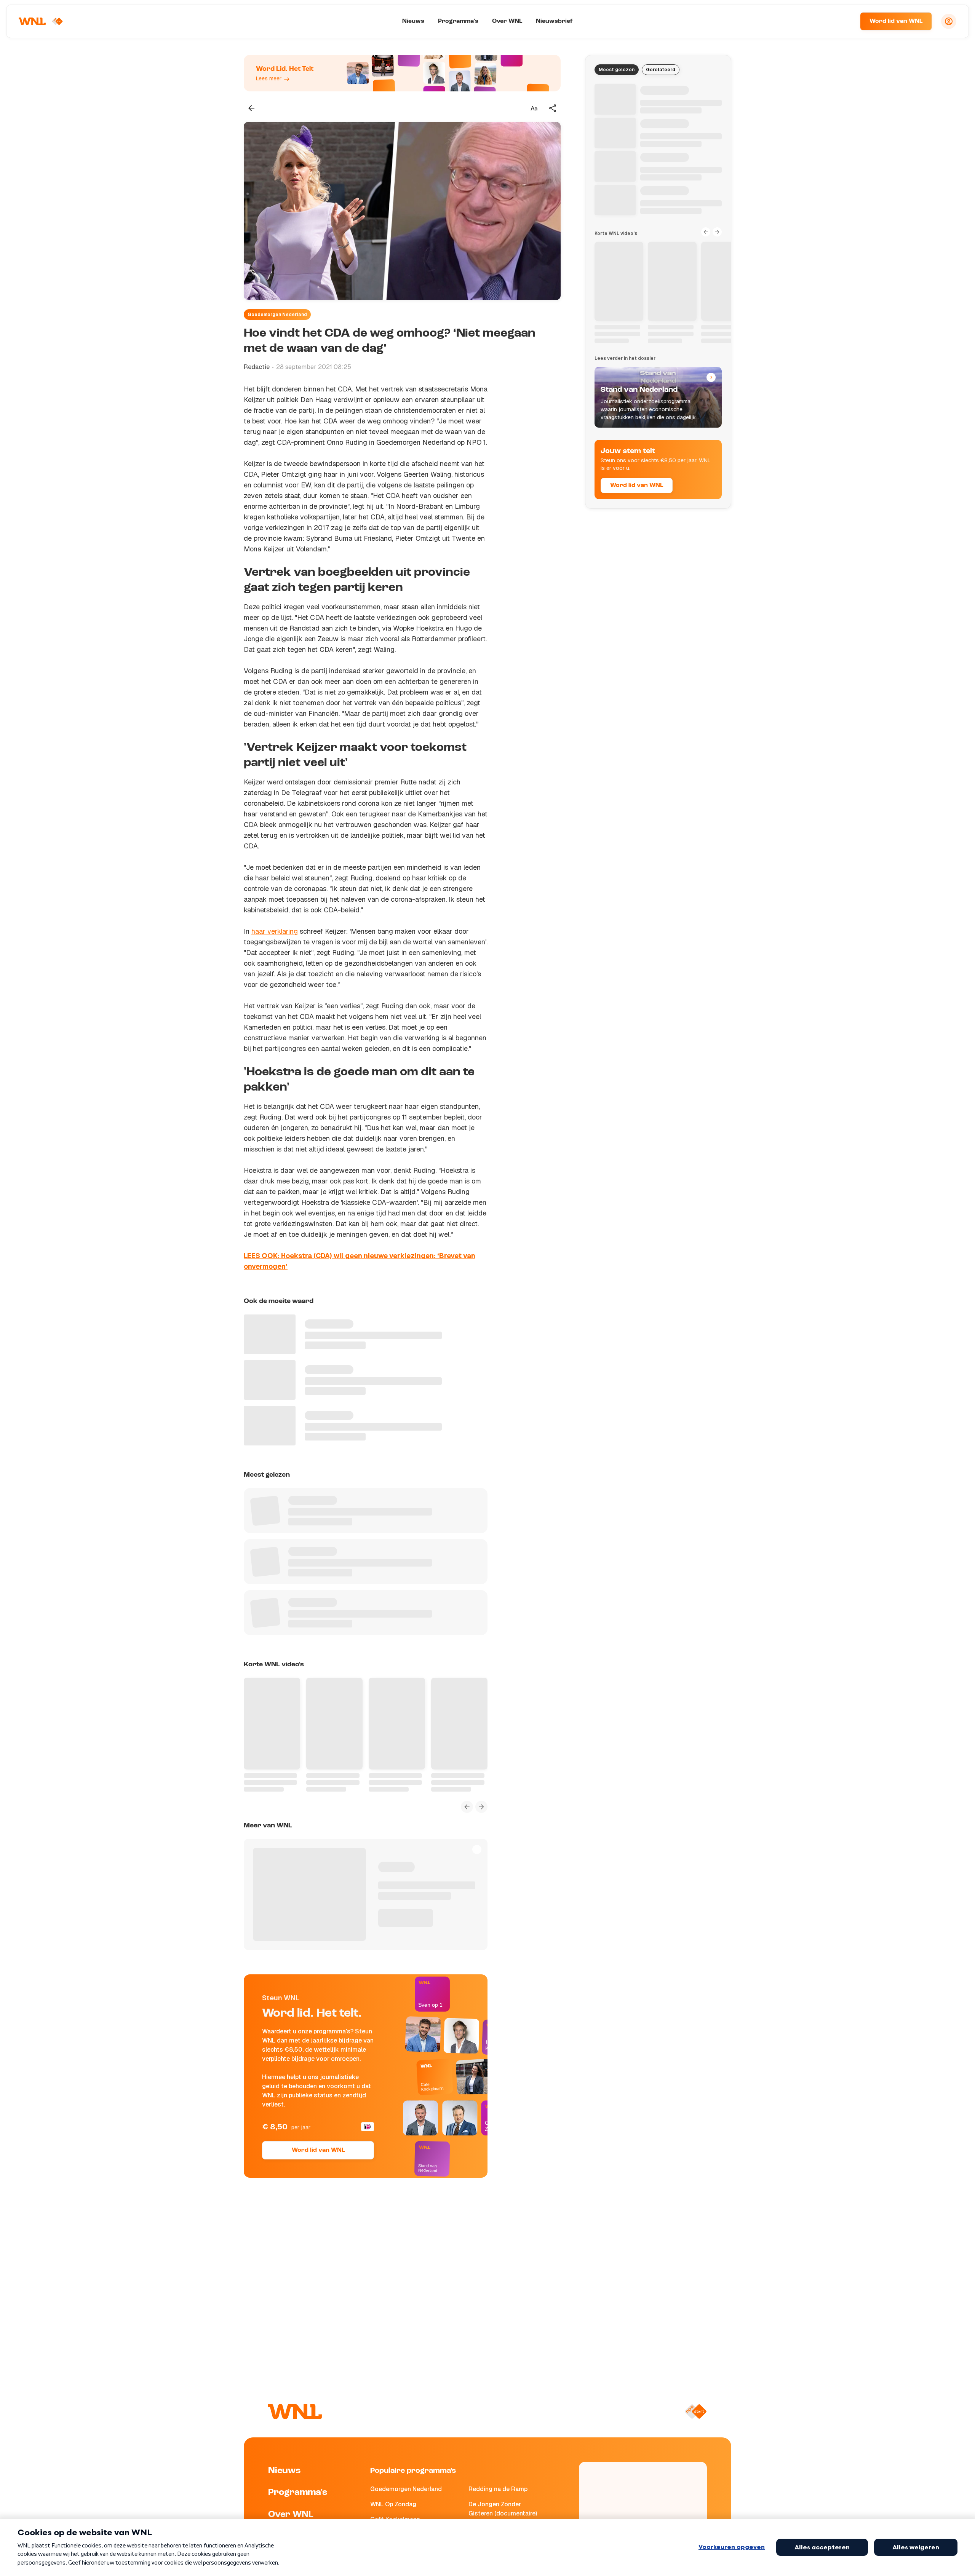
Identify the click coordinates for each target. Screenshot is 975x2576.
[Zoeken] (845, 21)
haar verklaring (275, 931)
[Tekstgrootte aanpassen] (534, 108)
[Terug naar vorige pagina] (251, 108)
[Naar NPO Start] (696, 2412)
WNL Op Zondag (393, 2504)
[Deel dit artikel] (553, 108)
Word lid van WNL (896, 21)
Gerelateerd (661, 70)
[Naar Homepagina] (41, 21)
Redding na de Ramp (498, 2489)
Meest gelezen (617, 70)
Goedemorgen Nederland (277, 315)
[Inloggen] (949, 21)
